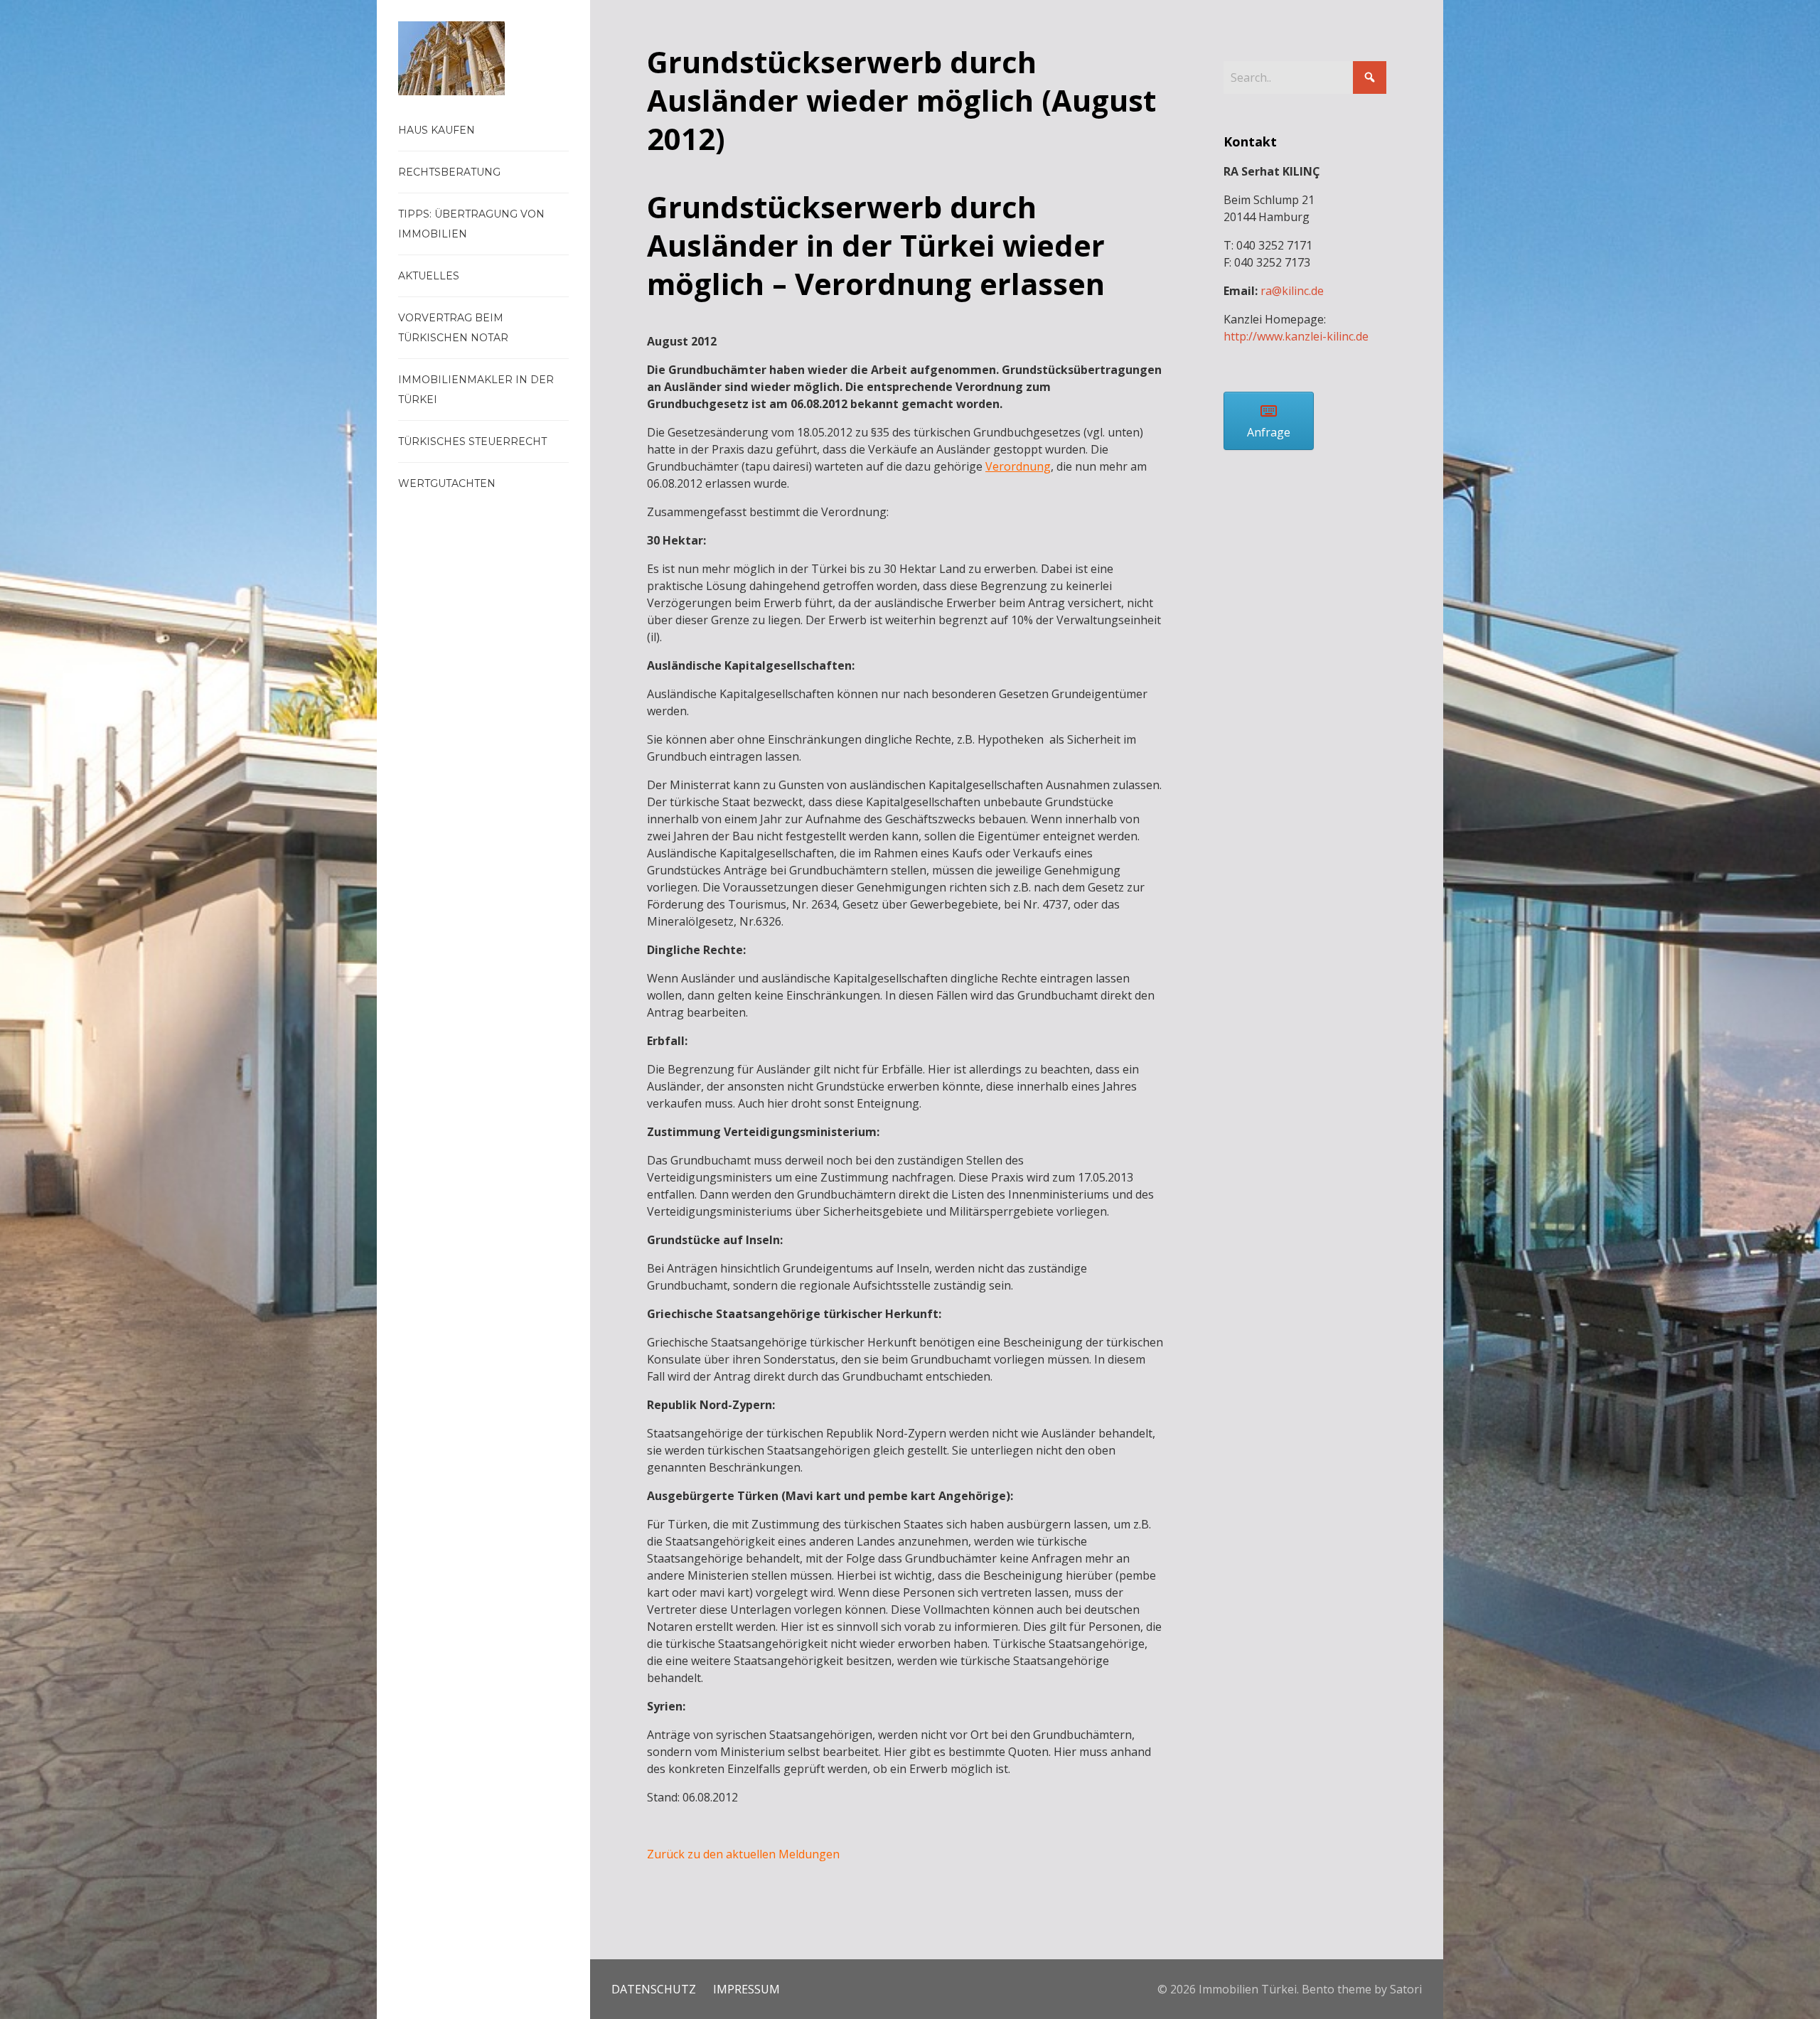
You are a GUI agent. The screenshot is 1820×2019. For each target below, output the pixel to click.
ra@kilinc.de (1292, 291)
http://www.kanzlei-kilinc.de (1296, 336)
